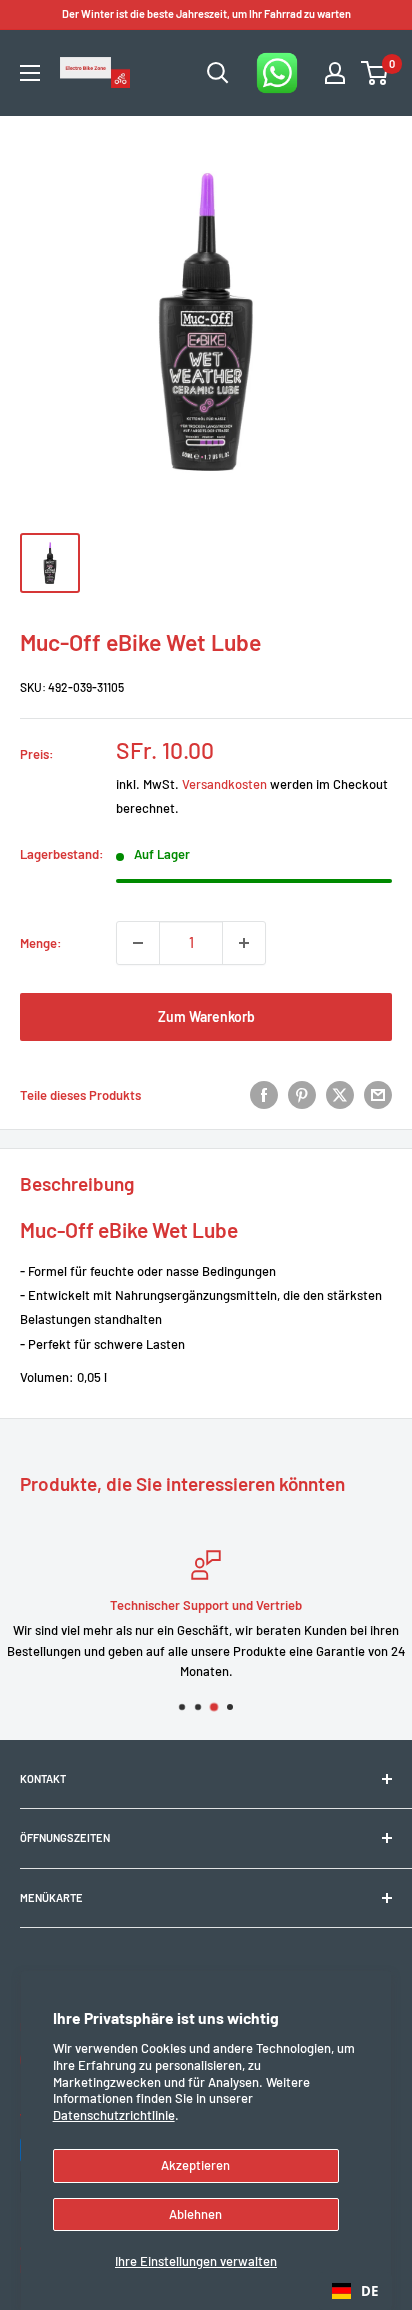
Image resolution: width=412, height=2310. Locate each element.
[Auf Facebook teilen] (264, 1095)
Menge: (41, 943)
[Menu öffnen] (30, 73)
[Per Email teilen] (378, 1095)
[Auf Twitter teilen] (340, 1095)
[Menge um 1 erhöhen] (244, 943)
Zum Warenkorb (206, 1016)
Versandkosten (224, 784)
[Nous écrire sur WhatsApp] (277, 73)
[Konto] (335, 73)
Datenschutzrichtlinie (114, 2115)
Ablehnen (195, 2214)
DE (369, 2291)
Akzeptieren (195, 2165)
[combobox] (355, 2291)
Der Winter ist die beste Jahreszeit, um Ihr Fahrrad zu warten (206, 13)
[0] (375, 73)
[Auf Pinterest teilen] (302, 1095)
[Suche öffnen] (218, 73)
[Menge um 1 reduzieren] (138, 943)
